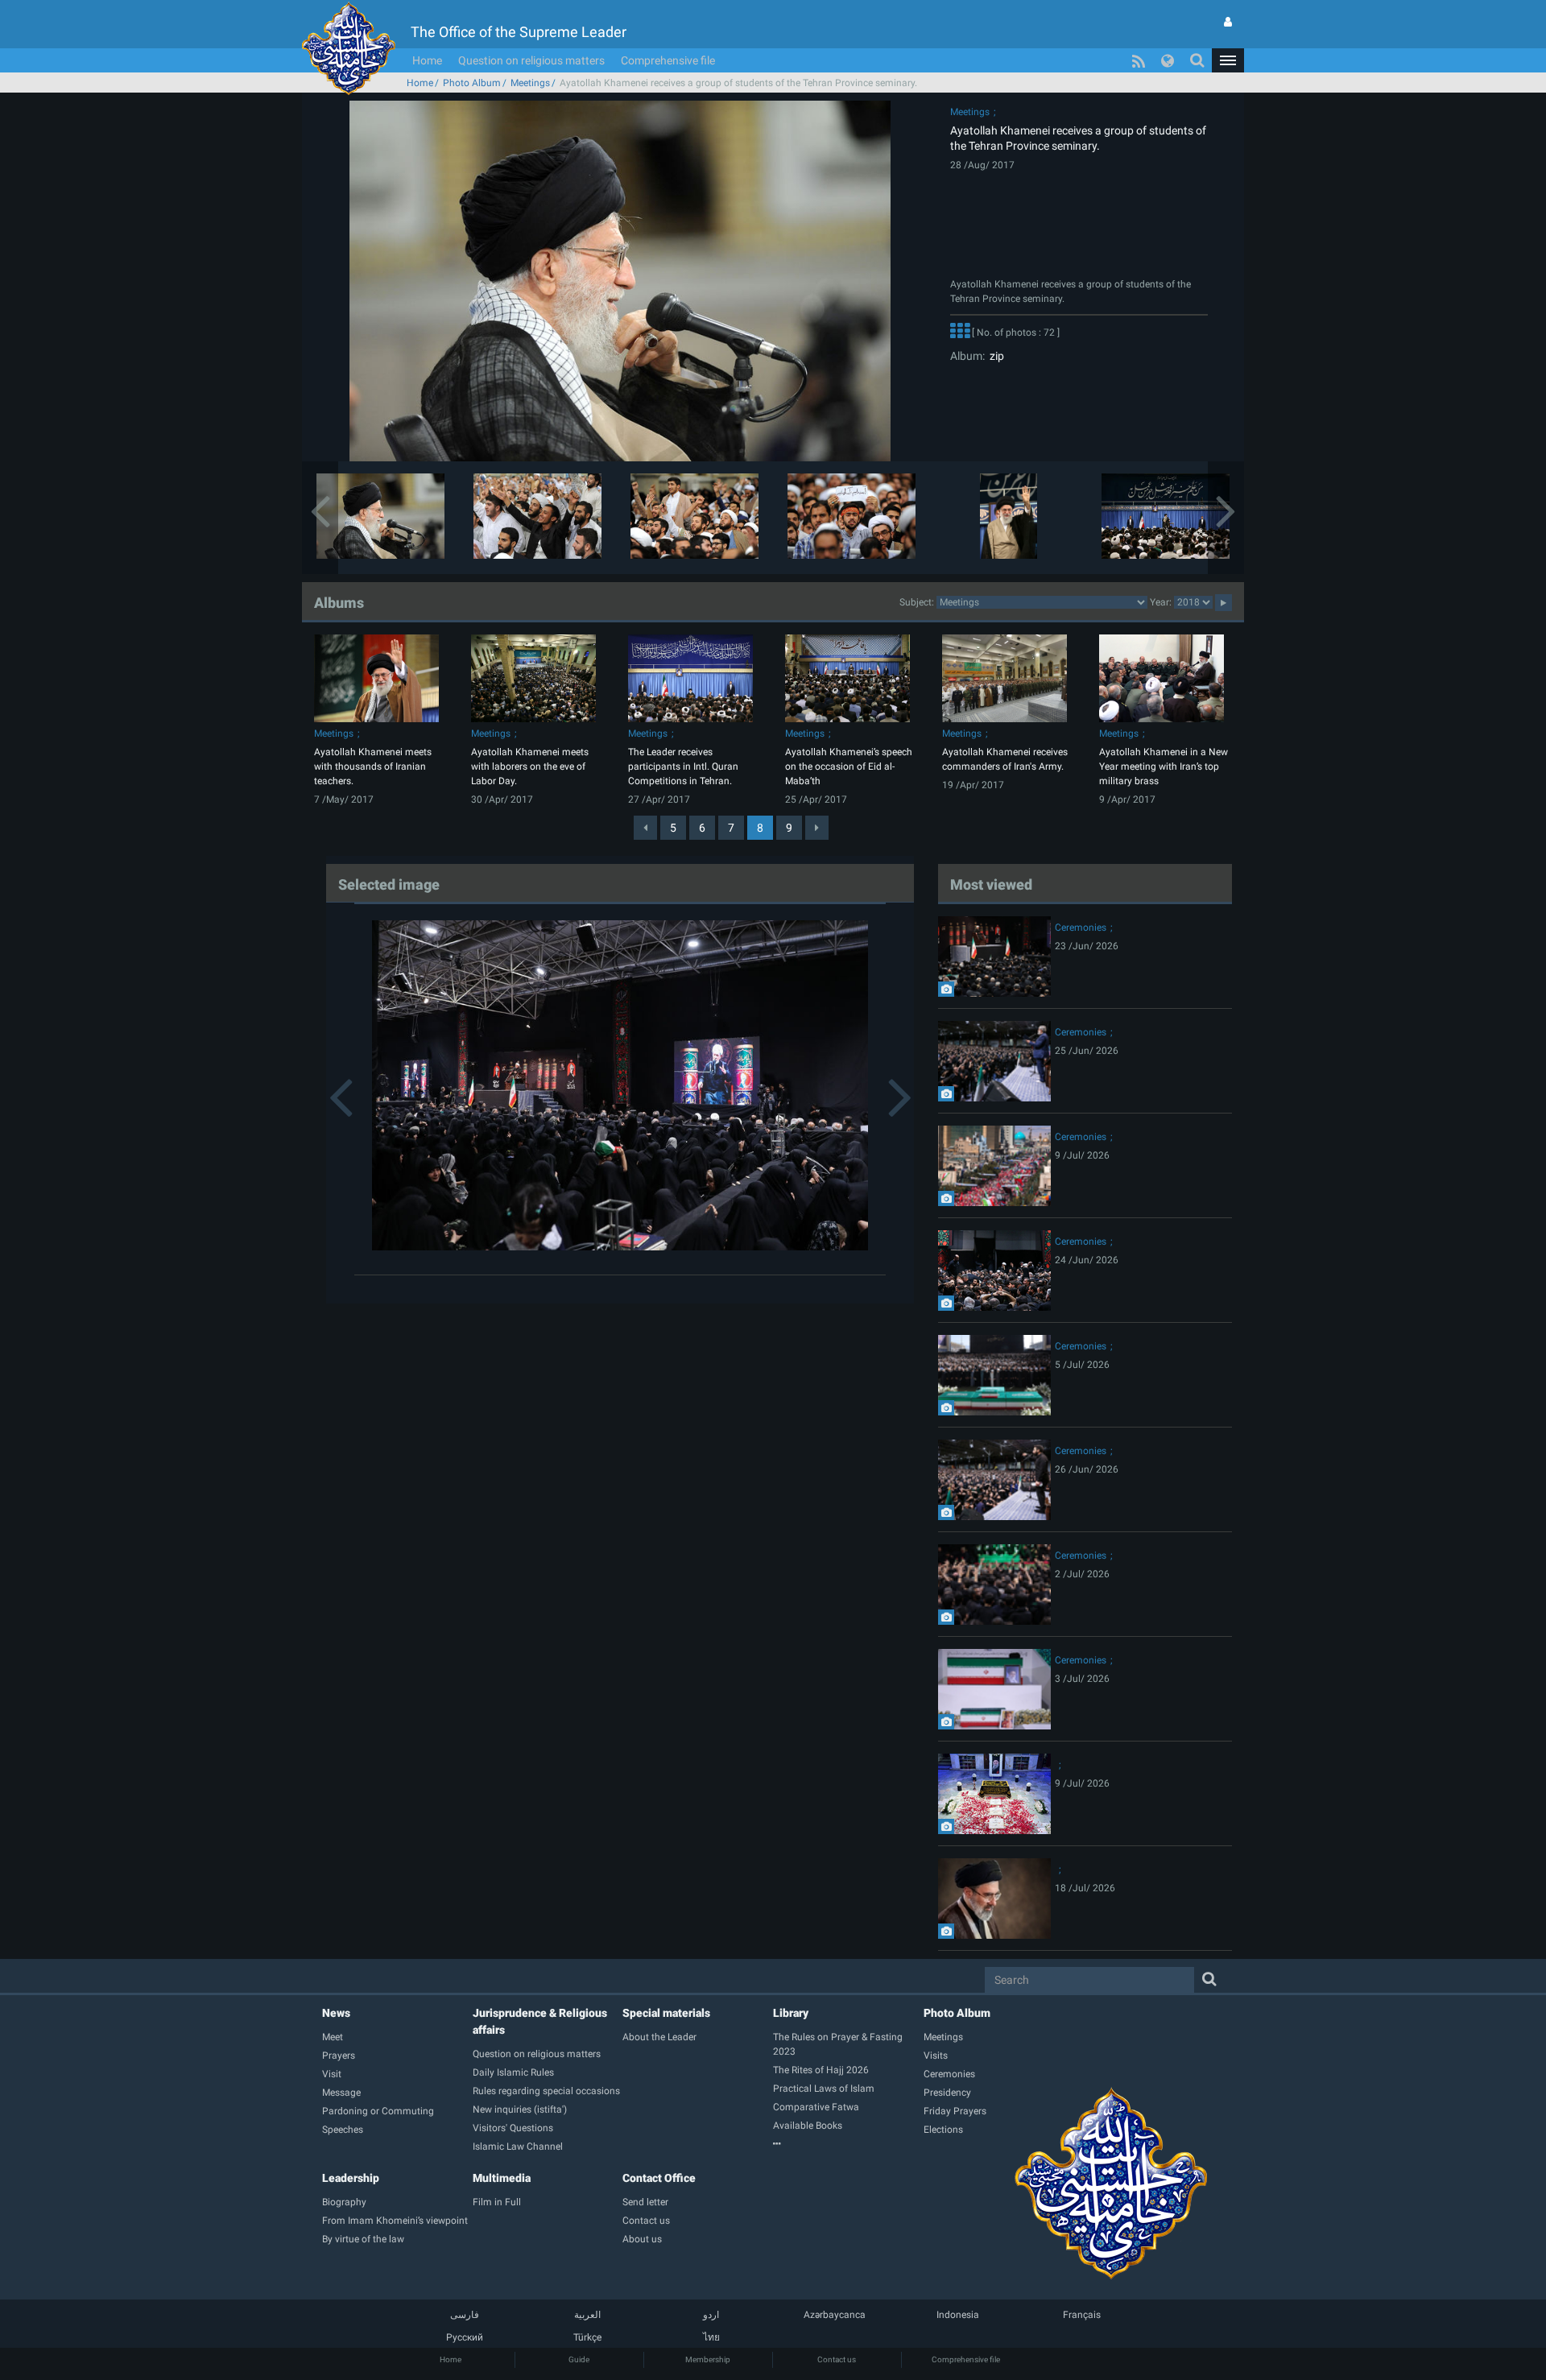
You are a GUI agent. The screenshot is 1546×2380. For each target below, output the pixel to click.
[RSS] (1139, 60)
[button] (1228, 60)
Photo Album (472, 83)
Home (427, 60)
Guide (579, 2359)
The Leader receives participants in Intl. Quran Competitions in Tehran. (683, 766)
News (336, 2013)
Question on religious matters (531, 60)
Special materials (666, 2013)
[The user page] (1228, 22)
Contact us (837, 2359)
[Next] (817, 828)
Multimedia (502, 2178)
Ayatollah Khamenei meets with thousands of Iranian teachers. (373, 766)
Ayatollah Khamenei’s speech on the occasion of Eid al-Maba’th (849, 766)
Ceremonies (1081, 928)
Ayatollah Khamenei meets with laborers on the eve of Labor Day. (530, 766)
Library (791, 2013)
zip (994, 356)
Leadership (351, 2178)
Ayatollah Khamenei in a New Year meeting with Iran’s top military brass (1164, 766)
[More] (960, 333)
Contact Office (659, 2178)
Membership (708, 2359)
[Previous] (645, 828)
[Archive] (848, 2144)
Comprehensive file (668, 60)
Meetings (530, 83)
